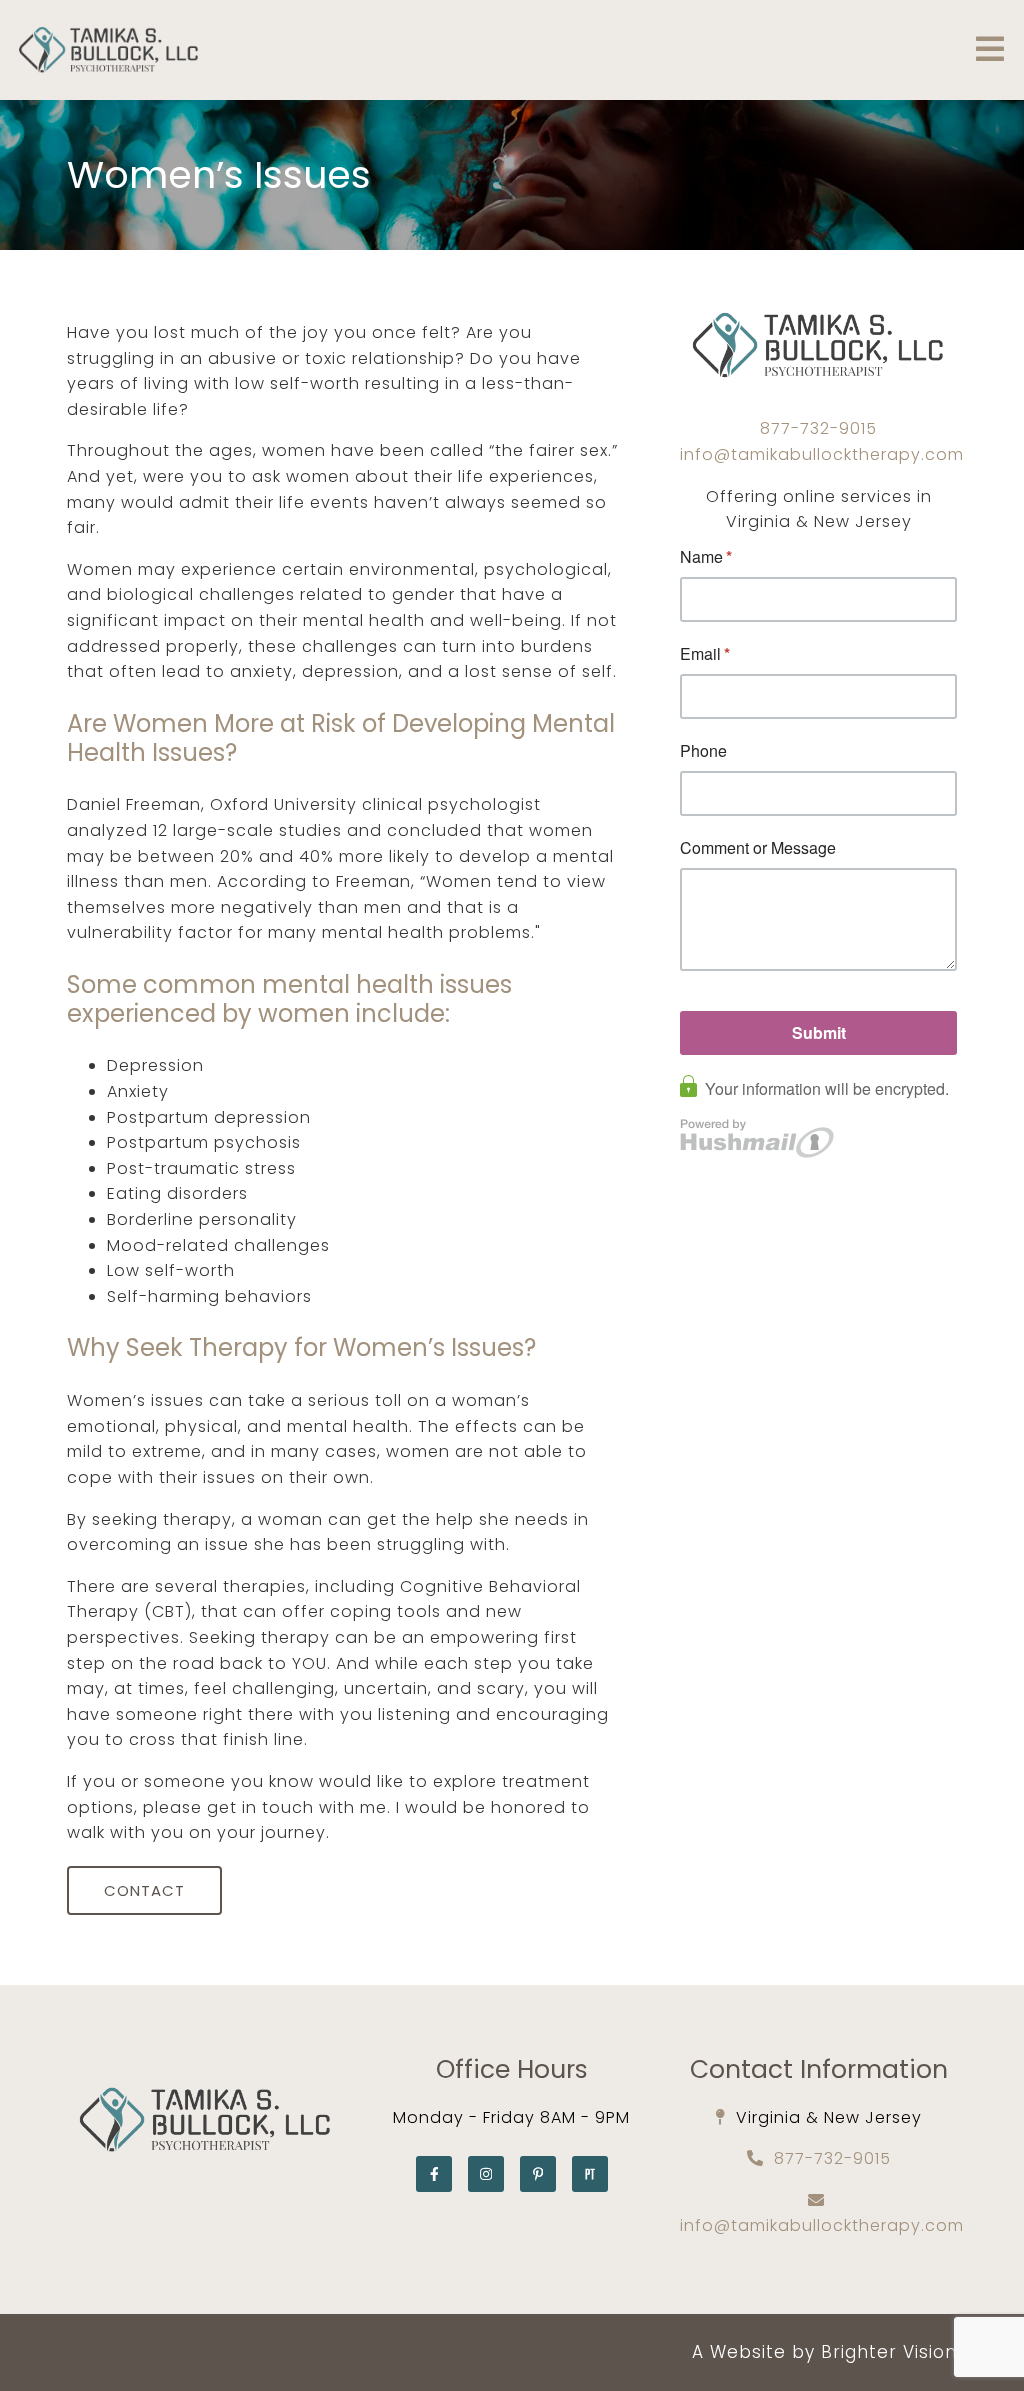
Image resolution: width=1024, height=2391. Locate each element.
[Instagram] (486, 2174)
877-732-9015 (818, 428)
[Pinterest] (538, 2174)
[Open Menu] (990, 50)
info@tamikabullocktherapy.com (822, 454)
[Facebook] (434, 2174)
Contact (144, 1890)
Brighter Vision (889, 2352)
